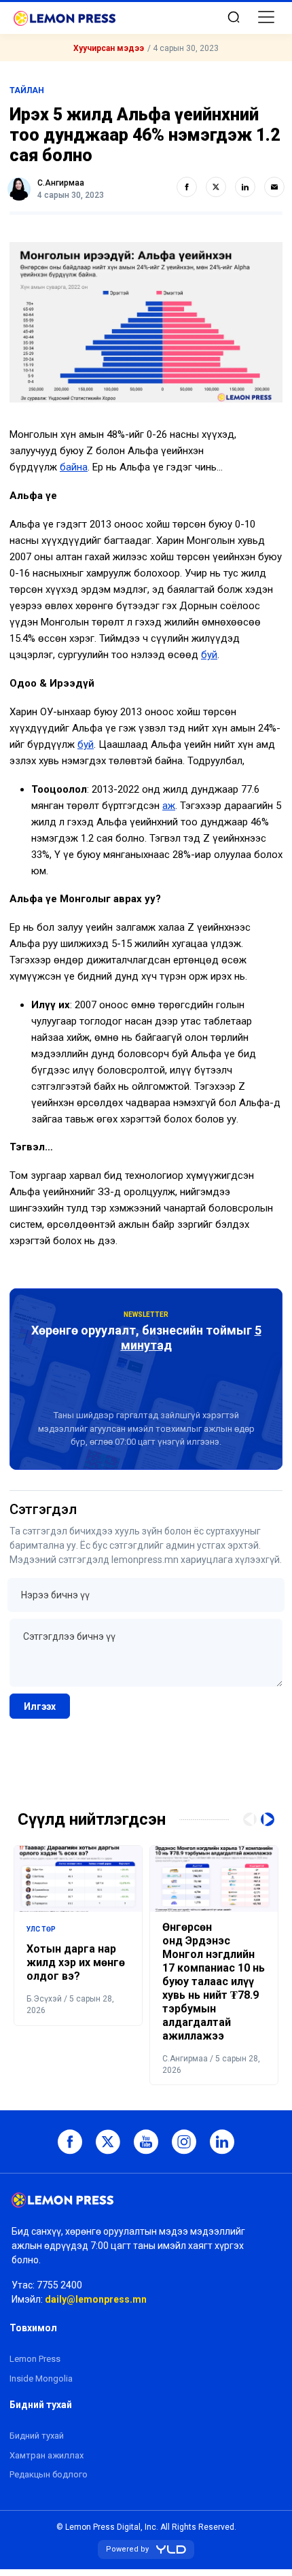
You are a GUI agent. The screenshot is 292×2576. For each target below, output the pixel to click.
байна (74, 467)
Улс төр (41, 1929)
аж (169, 806)
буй (209, 655)
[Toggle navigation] (266, 17)
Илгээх (40, 1706)
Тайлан (27, 90)
